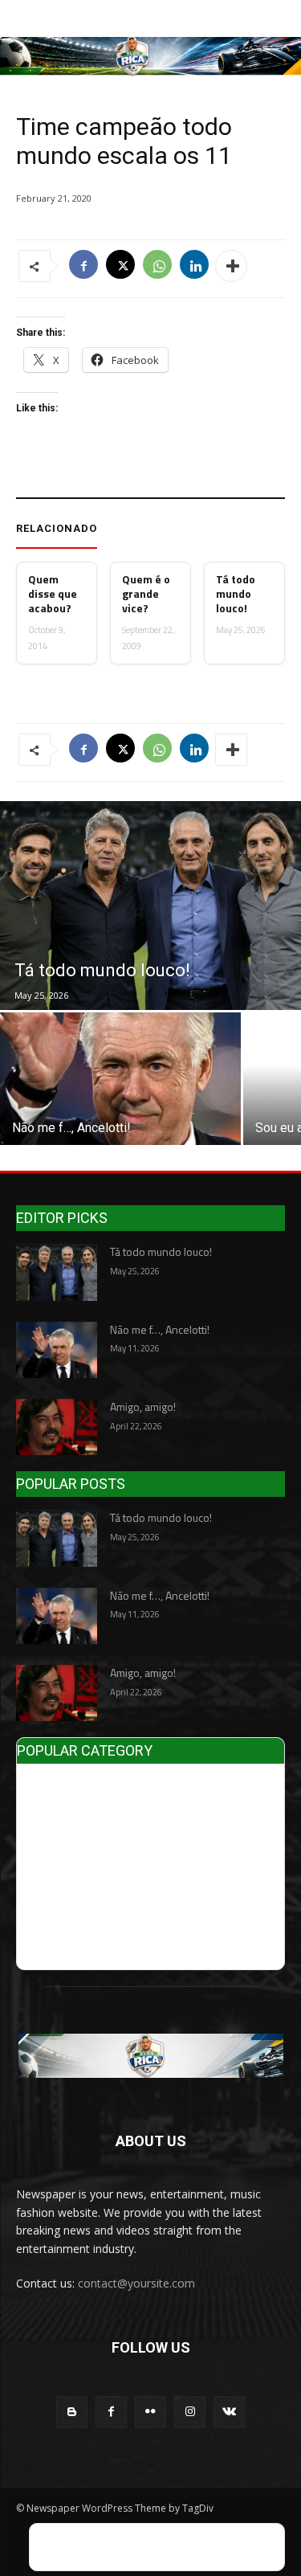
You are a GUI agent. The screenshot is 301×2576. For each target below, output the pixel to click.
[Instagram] (190, 2412)
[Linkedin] (194, 266)
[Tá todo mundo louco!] (150, 906)
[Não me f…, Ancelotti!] (120, 1079)
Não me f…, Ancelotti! (160, 1329)
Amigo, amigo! (143, 1407)
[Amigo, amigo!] (57, 1427)
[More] (231, 266)
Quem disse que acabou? (53, 594)
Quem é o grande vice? (146, 594)
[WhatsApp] (157, 266)
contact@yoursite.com (136, 2283)
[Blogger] (72, 2412)
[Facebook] (83, 266)
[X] (120, 266)
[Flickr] (150, 2412)
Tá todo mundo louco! (236, 594)
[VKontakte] (229, 2412)
